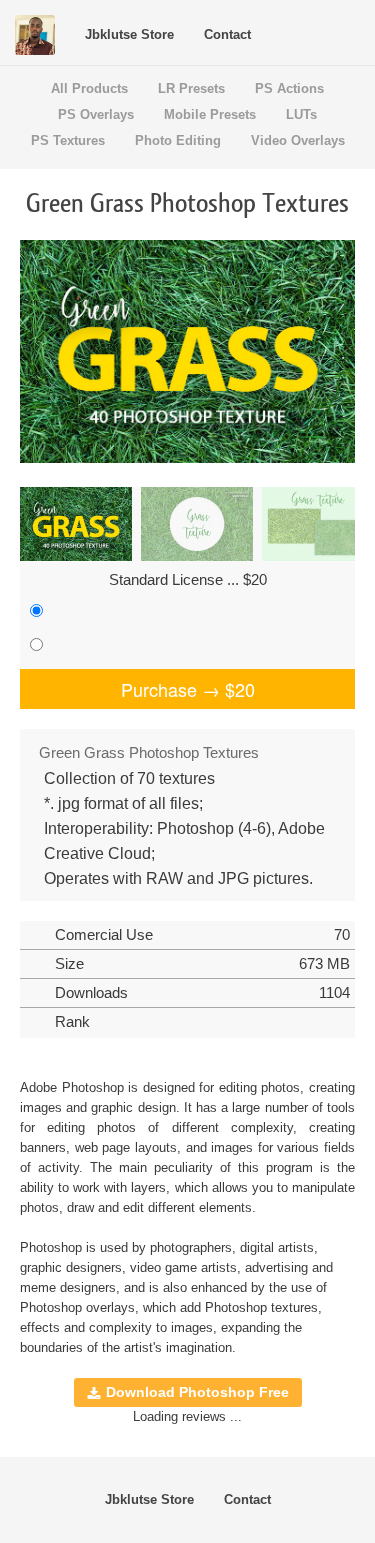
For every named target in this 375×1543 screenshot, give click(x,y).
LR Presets (191, 88)
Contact (227, 34)
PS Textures (68, 140)
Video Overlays (298, 140)
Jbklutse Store (129, 34)
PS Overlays (96, 114)
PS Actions (289, 88)
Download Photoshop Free (197, 1392)
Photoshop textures (261, 1307)
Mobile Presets (210, 114)
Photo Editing (178, 140)
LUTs (301, 114)
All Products (89, 88)
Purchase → (188, 689)
